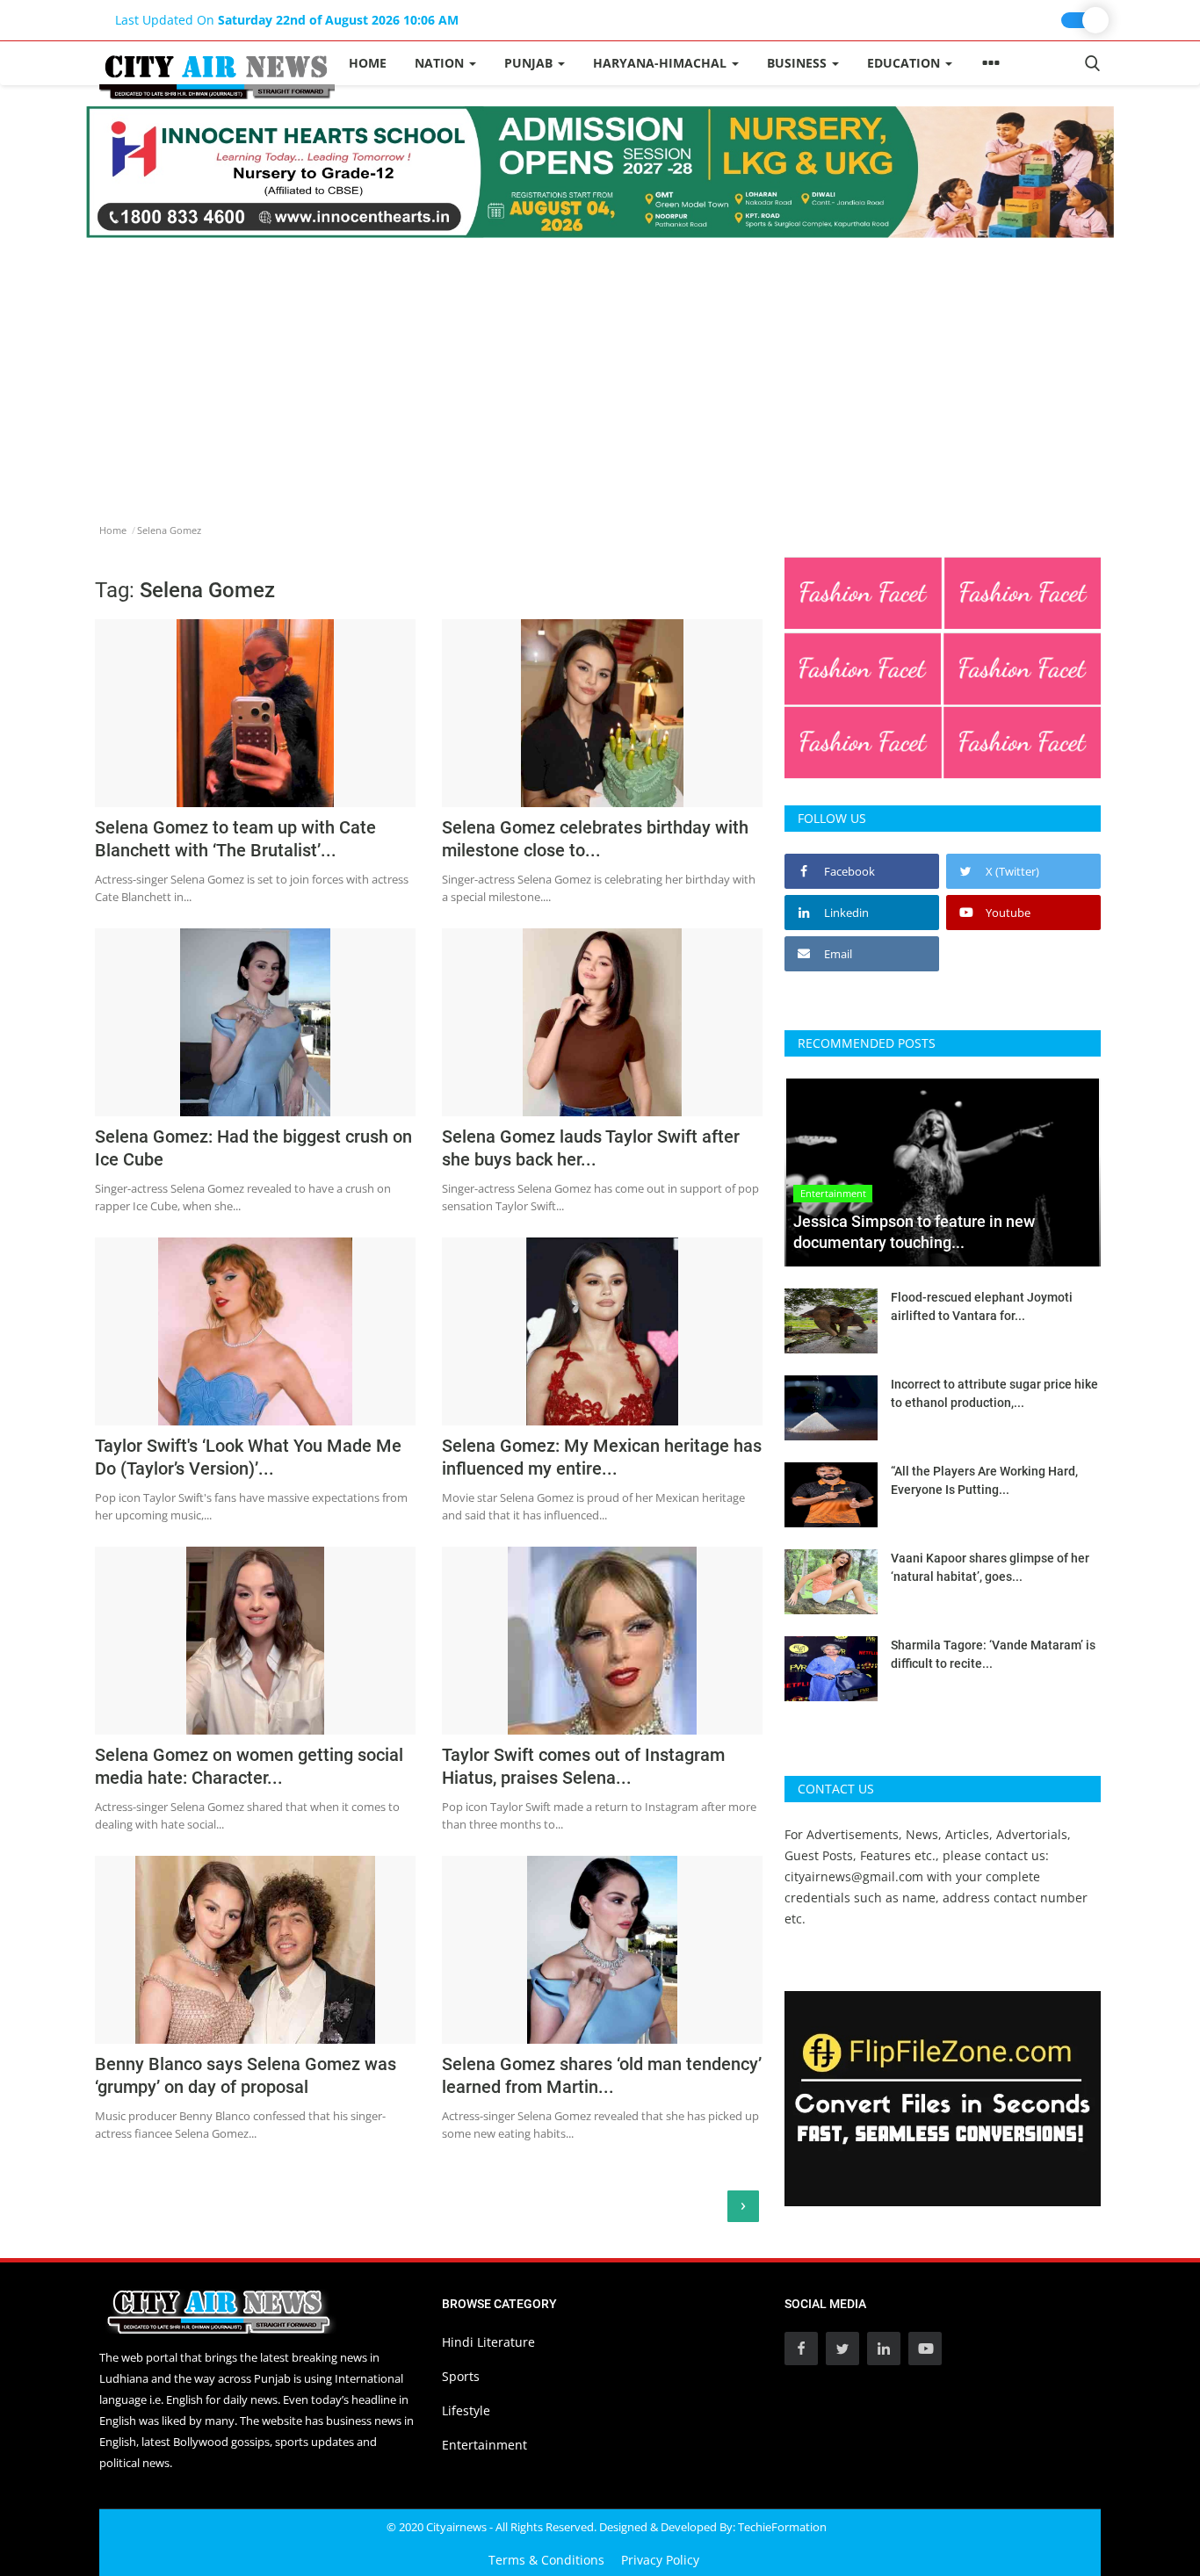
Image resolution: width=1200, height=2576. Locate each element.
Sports (461, 2376)
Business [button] (799, 63)
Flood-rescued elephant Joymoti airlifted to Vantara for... (982, 1306)
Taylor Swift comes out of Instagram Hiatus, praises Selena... (583, 1766)
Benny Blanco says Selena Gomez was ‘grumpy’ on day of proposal (246, 2075)
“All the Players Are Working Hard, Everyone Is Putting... (984, 1480)
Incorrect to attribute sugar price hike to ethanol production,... (994, 1393)
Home (368, 63)
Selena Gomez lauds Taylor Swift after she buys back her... (591, 1148)
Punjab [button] (530, 63)
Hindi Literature (488, 2342)
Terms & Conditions (546, 2560)
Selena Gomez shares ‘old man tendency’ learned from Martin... (602, 2075)
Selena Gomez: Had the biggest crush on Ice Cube (253, 1148)
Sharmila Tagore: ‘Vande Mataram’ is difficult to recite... (993, 1654)
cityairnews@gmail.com (854, 1876)
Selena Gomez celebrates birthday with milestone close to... (595, 839)
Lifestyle (466, 2410)
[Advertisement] (600, 370)
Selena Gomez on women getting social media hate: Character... (249, 1766)
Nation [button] (441, 63)
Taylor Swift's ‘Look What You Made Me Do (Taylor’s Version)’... (248, 1457)
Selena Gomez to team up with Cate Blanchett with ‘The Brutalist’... (235, 839)
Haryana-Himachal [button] (661, 63)
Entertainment (484, 2445)
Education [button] (905, 63)
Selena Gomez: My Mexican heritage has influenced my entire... (602, 1457)
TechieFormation (782, 2527)
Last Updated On (287, 20)
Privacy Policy (660, 2560)
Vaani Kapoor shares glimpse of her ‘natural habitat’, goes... (990, 1567)
